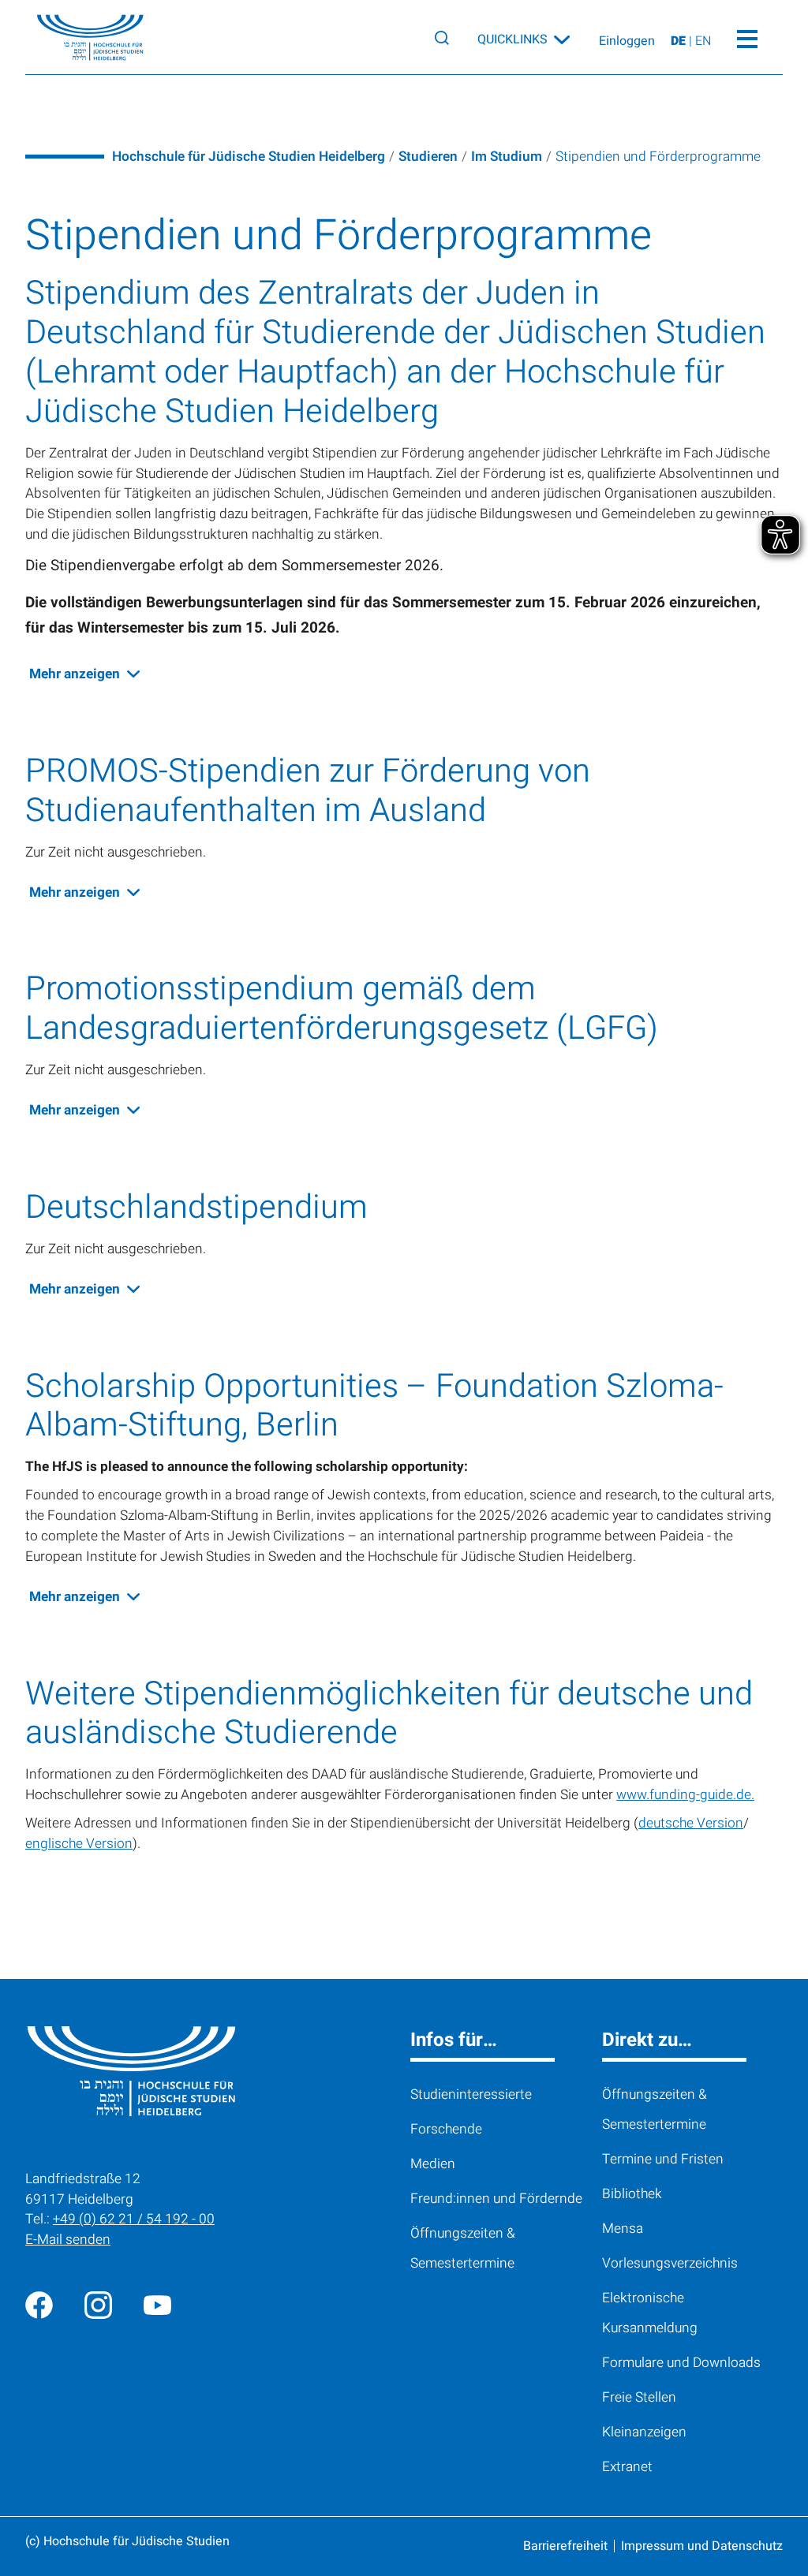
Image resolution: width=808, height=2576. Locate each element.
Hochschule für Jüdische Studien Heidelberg (249, 157)
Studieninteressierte (471, 2094)
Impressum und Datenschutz (702, 2546)
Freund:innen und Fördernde (496, 2199)
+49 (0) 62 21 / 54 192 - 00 (134, 2219)
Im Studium (507, 157)
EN (703, 41)
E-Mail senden (68, 2240)
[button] (75, 674)
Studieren (428, 157)
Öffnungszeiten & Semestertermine (463, 2248)
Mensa (623, 2229)
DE (680, 41)
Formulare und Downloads (681, 2363)
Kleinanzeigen (644, 2432)
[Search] (442, 38)
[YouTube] (157, 2304)
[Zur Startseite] (79, 38)
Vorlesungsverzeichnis (670, 2263)
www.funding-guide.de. (685, 1795)
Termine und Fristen (663, 2159)
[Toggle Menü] (747, 37)
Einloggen (627, 41)
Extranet (627, 2467)
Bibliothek (632, 2194)
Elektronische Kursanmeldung (650, 2313)
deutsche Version (691, 1823)
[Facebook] (39, 2304)
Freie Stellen (639, 2397)
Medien (433, 2164)
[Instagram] (98, 2304)
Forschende (446, 2129)
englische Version (79, 1844)
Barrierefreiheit (565, 2546)
